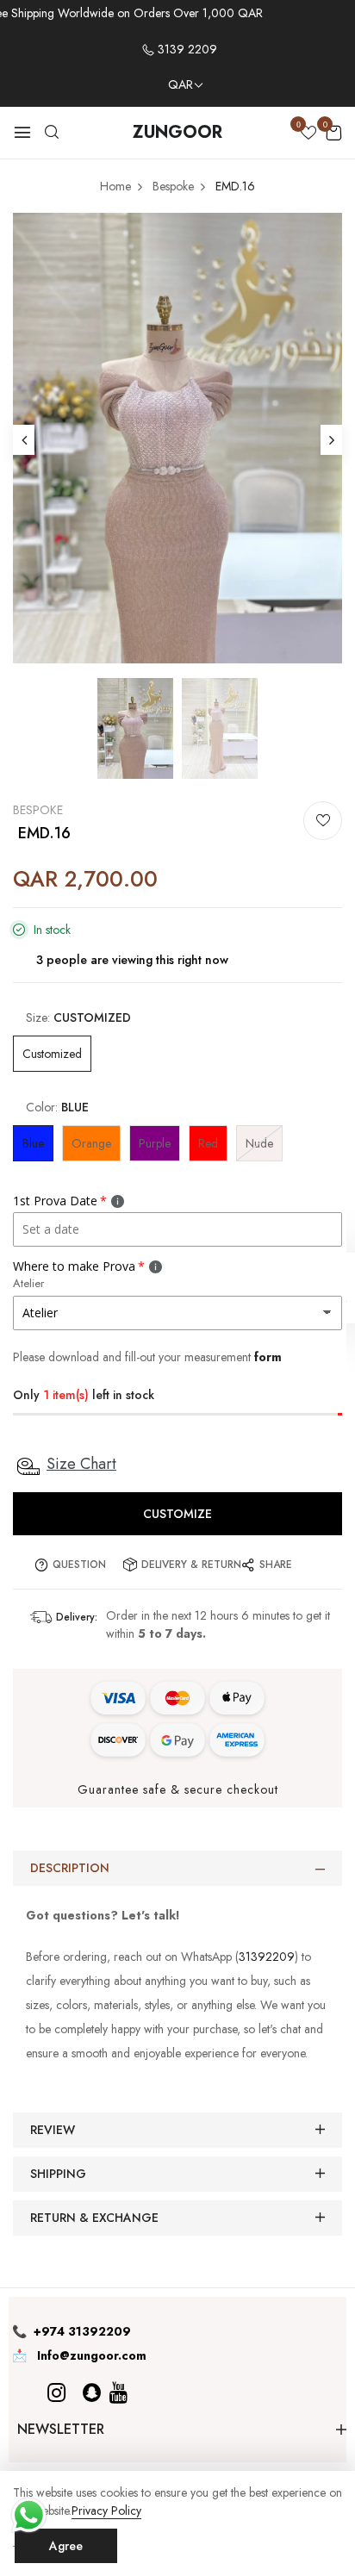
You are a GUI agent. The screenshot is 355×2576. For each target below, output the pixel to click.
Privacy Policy (106, 2511)
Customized (52, 1054)
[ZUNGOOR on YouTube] (118, 2393)
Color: (57, 1107)
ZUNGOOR (177, 132)
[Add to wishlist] (323, 821)
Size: (78, 1017)
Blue (33, 1143)
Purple (155, 1143)
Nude (259, 1143)
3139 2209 (186, 49)
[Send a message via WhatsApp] (29, 2515)
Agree (66, 2546)
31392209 (267, 1957)
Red (208, 1143)
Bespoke (38, 810)
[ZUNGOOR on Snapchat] (92, 2393)
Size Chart (81, 1464)
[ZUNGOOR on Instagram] (56, 2393)
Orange (91, 1143)
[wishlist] (308, 134)
